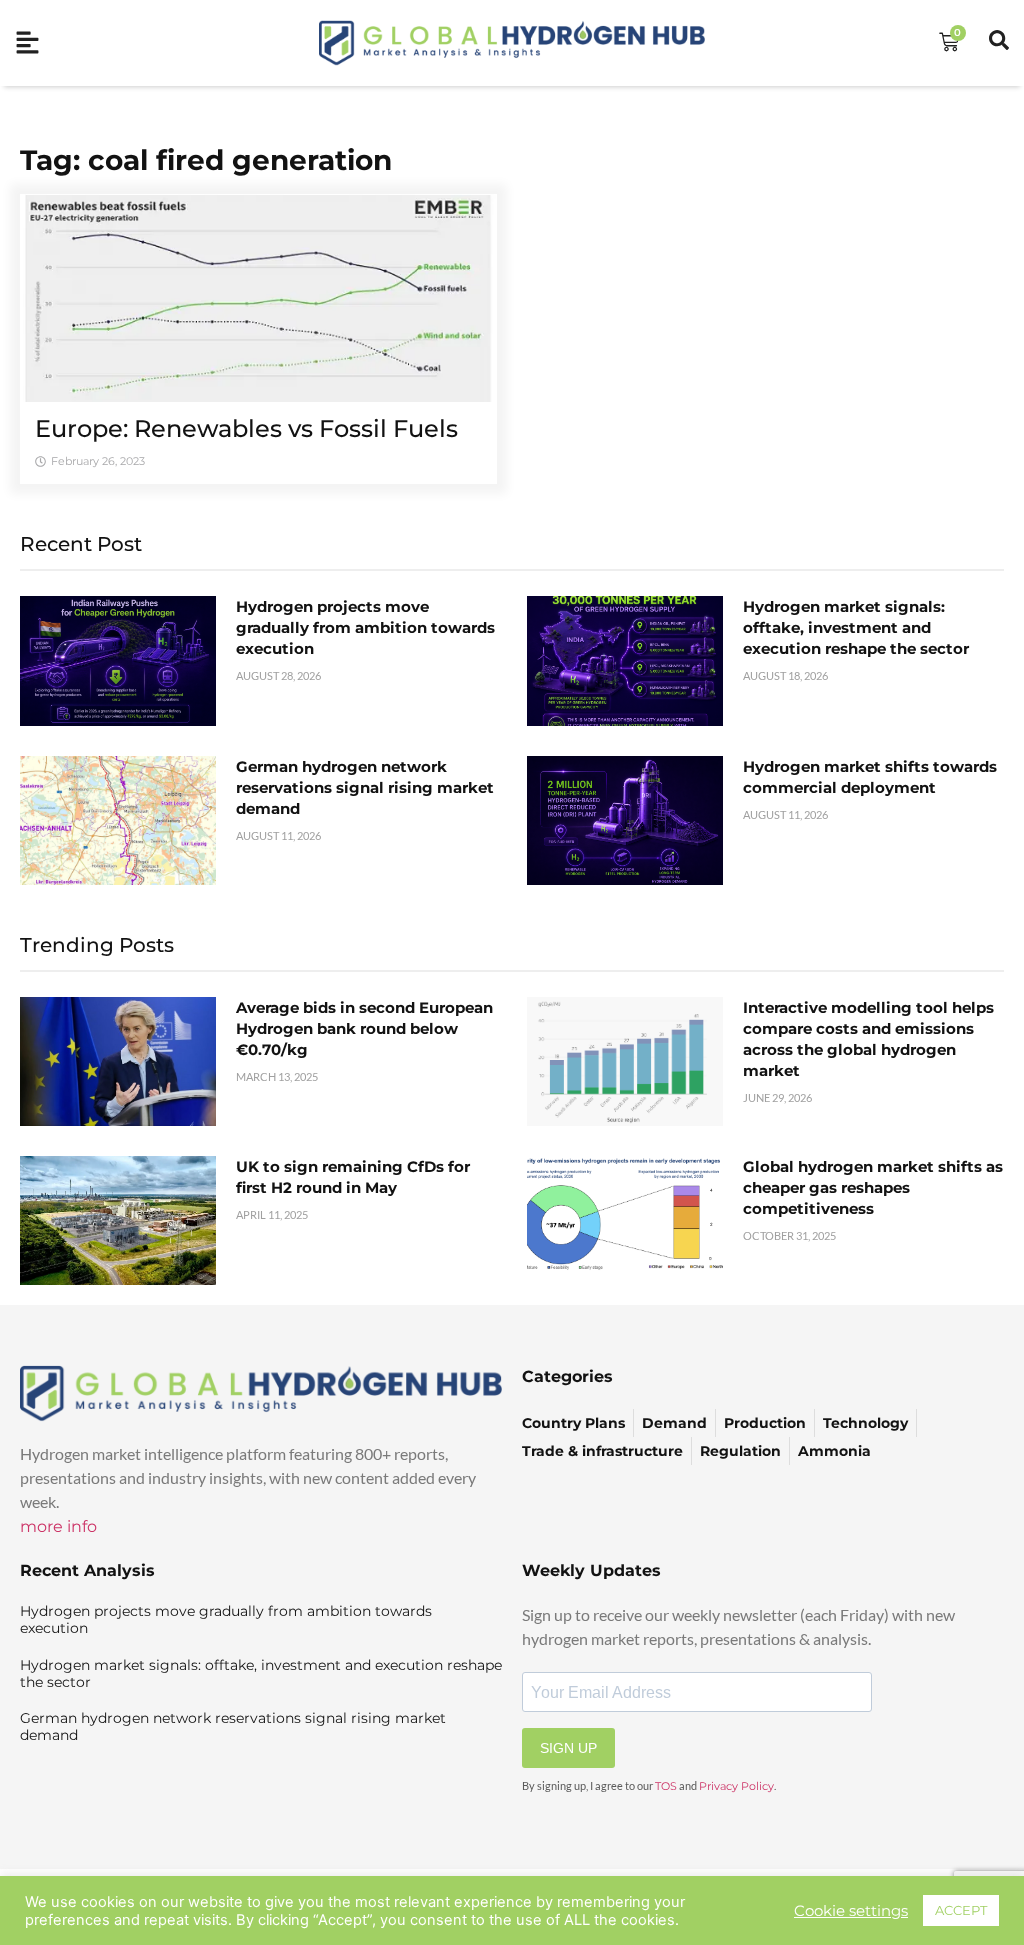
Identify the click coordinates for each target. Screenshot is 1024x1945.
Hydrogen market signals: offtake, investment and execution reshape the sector (856, 627)
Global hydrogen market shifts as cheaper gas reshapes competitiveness (873, 1187)
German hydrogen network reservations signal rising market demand (365, 787)
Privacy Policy (736, 1786)
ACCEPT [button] (961, 1910)
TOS (666, 1786)
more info (58, 1526)
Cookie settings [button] (851, 1911)
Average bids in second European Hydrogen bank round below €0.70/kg (364, 1028)
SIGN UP (568, 1748)
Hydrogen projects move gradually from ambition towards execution (365, 627)
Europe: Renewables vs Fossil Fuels (246, 428)
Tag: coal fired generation (206, 160)
